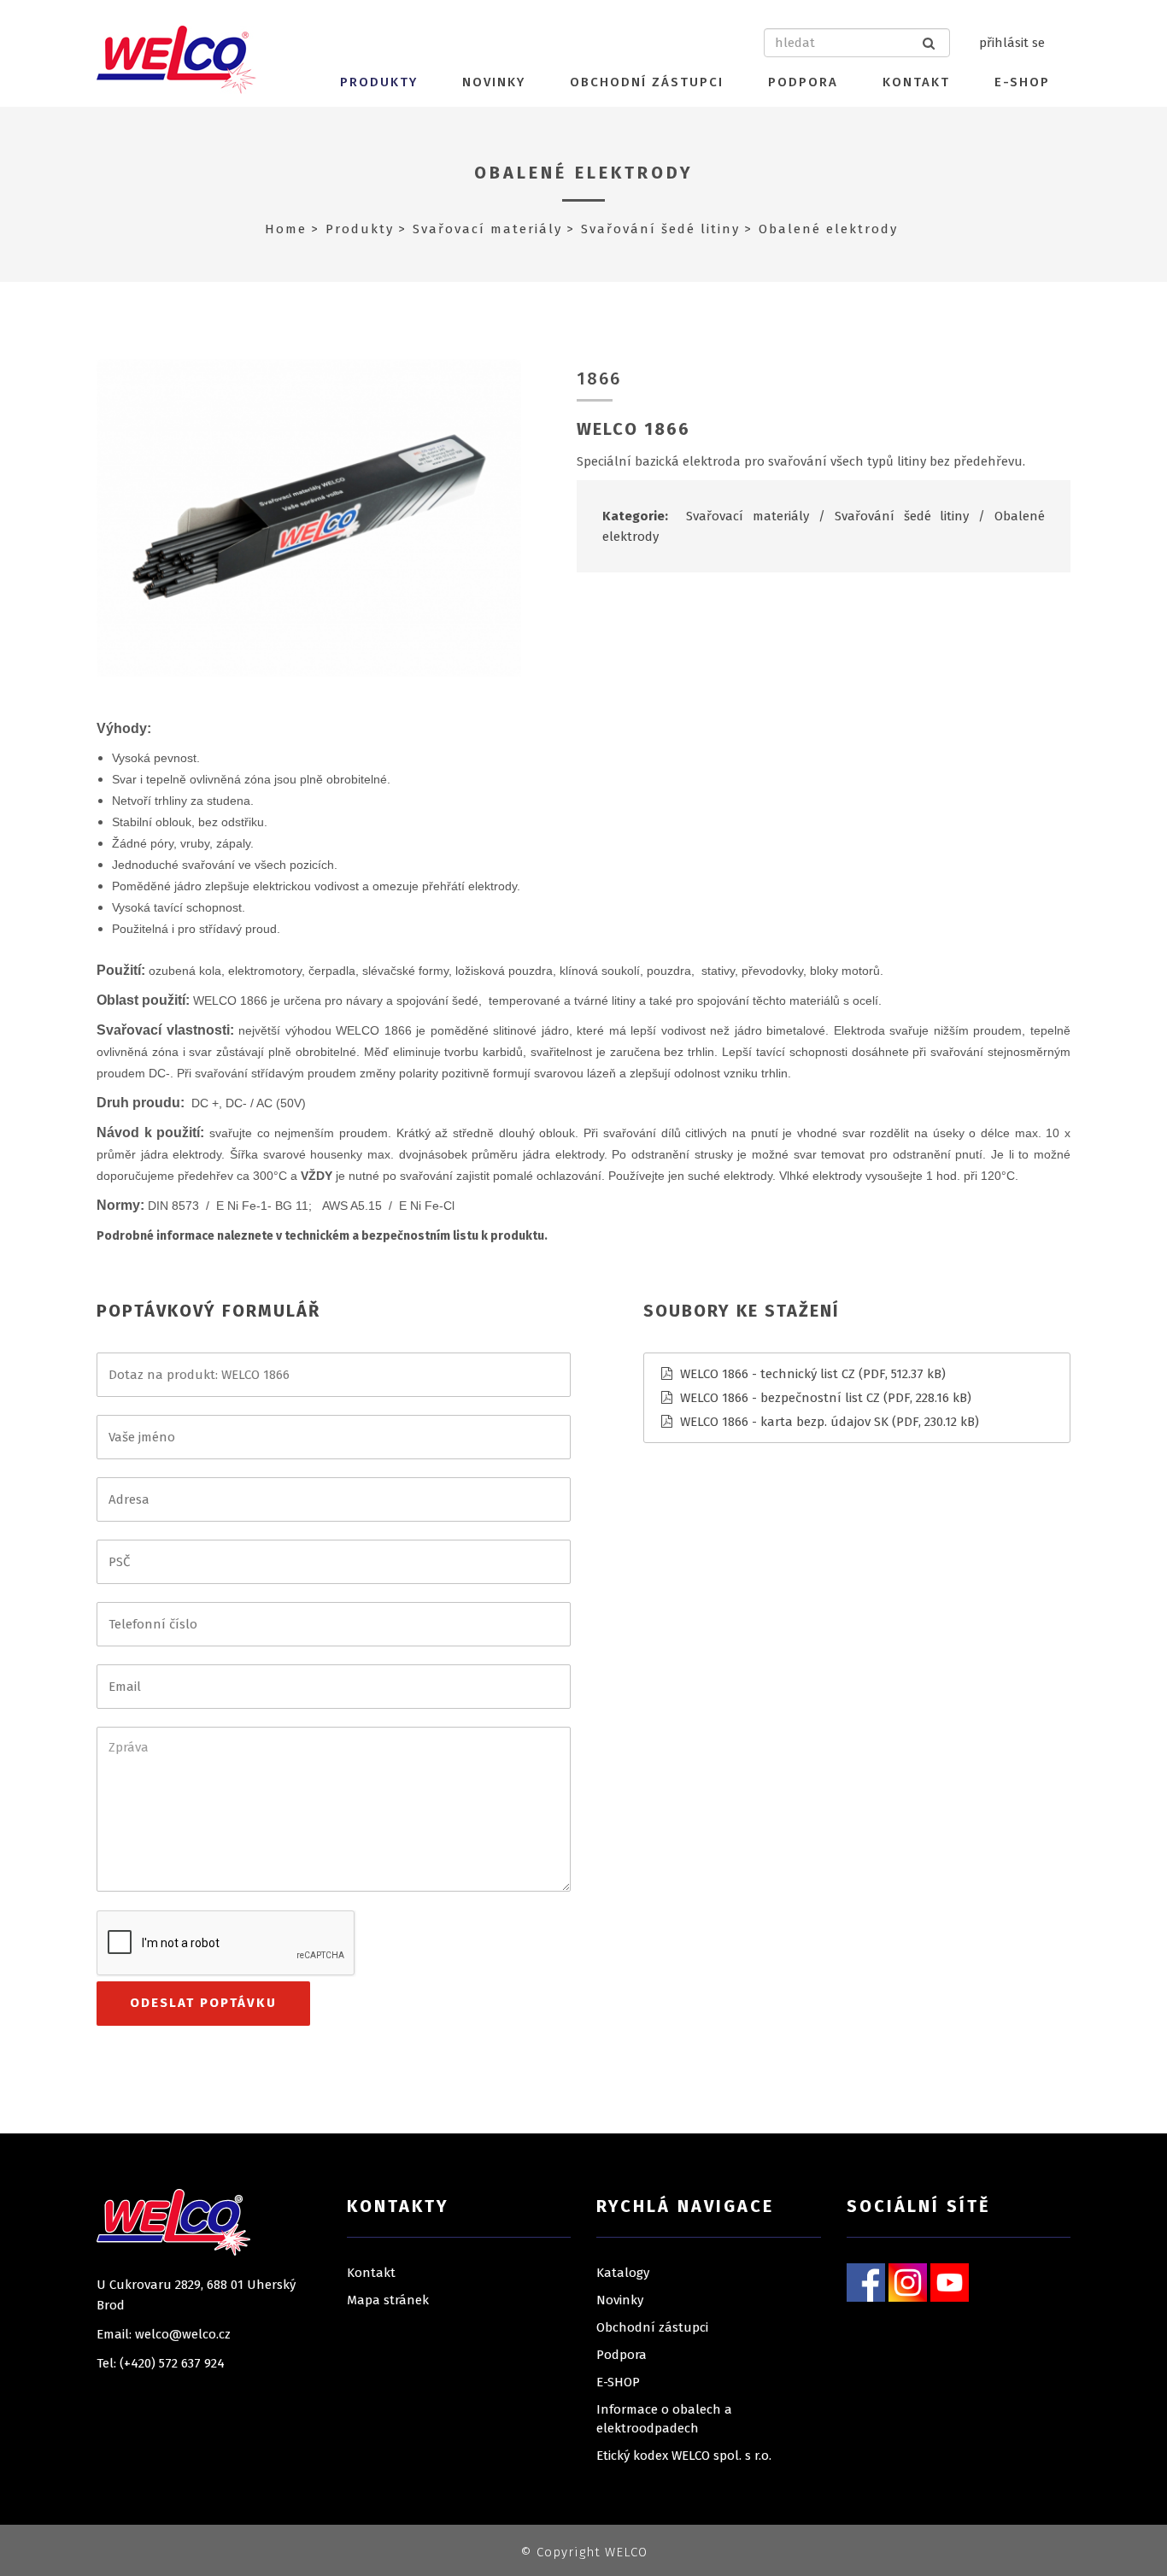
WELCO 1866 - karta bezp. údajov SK (784, 1422)
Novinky (494, 82)
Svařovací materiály (487, 229)
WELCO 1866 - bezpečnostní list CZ (780, 1398)
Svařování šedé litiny (660, 229)
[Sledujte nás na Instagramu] (908, 2281)
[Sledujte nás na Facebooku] (866, 2281)
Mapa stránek (388, 2300)
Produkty (379, 82)
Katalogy (623, 2273)
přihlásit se (1012, 43)
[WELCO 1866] (309, 517)
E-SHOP (1022, 82)
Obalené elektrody (584, 173)
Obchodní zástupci (647, 82)
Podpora (803, 82)
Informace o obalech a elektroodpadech (664, 2419)
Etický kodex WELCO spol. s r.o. (684, 2456)
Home (286, 229)
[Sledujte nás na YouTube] (950, 2281)
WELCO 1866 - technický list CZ (768, 1374)
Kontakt (916, 82)
